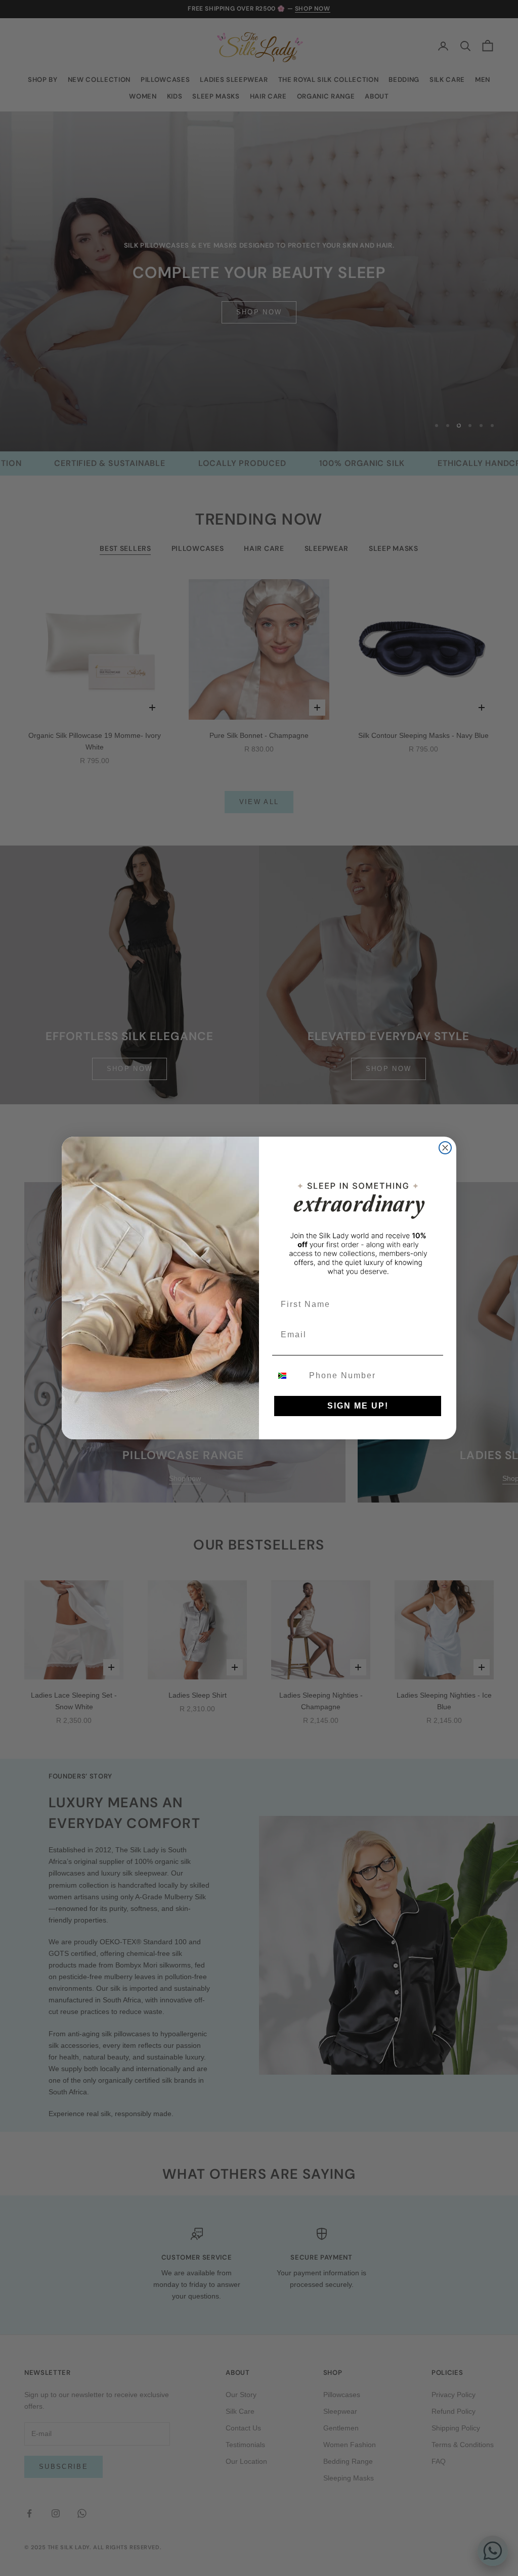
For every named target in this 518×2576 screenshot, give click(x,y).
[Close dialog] (445, 1148)
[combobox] (288, 1376)
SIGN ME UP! (358, 1406)
